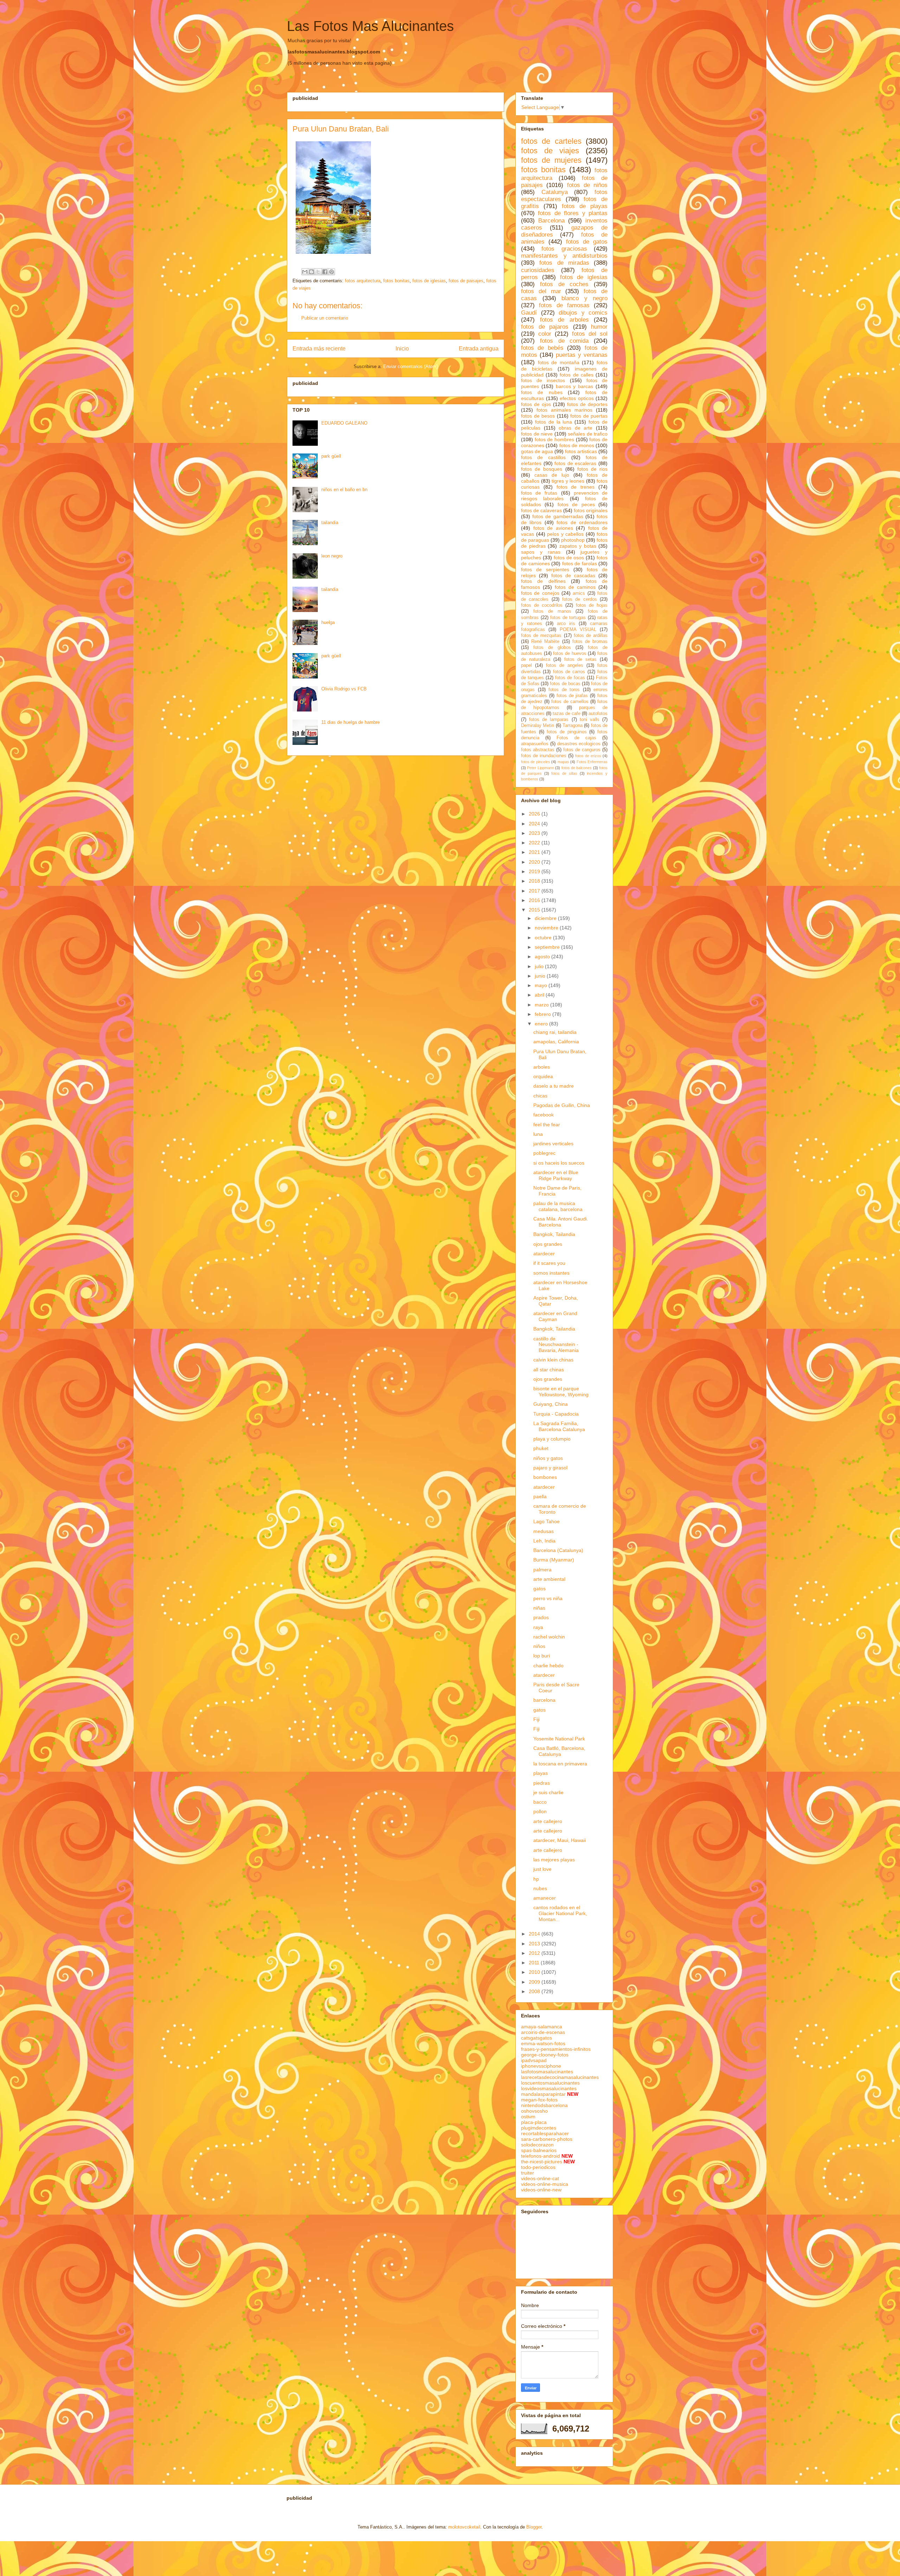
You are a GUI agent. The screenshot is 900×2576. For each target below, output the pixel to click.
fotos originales (591, 510)
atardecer (544, 1254)
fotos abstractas (538, 750)
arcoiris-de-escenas (543, 2032)
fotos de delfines (543, 581)
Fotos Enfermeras (592, 762)
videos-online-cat (540, 2178)
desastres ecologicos (579, 744)
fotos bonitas (396, 281)
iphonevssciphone (541, 2066)
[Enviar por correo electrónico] (305, 272)
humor (599, 327)
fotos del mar (541, 291)
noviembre (547, 928)
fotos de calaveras (541, 510)
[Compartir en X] (318, 272)
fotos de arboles (564, 320)
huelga (328, 622)
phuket (541, 1448)
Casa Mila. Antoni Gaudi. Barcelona (561, 1222)
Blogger (534, 2527)
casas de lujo (552, 475)
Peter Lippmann (540, 768)
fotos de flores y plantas (573, 213)
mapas (563, 762)
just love (542, 1869)
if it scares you (549, 1263)
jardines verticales (553, 1144)
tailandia (330, 523)
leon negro (332, 556)
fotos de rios (592, 469)
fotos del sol (590, 334)
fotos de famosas (564, 305)
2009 (535, 1982)
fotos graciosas (564, 249)
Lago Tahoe (547, 1521)
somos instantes (551, 1273)
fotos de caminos (575, 587)
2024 (535, 824)
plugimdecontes (539, 2128)
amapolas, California (556, 1042)
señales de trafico (588, 434)
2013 (535, 1944)
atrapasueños (535, 744)
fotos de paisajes (466, 281)
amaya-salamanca (542, 2027)
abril (540, 995)
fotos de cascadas (573, 575)
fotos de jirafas (572, 696)
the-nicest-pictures (542, 2162)
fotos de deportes (587, 404)
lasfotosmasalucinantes (547, 2072)
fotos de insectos (543, 380)
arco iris (566, 624)
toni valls (590, 720)
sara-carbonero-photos (547, 2139)
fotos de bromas (590, 642)
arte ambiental (549, 1579)
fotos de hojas (592, 605)
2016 (535, 900)
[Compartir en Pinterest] (332, 272)
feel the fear (547, 1125)
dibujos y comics (583, 313)
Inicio (402, 349)
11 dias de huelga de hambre (351, 722)
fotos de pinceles (536, 762)
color (545, 334)
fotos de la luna (554, 422)
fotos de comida (564, 341)
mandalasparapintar (543, 2094)
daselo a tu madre (554, 1086)
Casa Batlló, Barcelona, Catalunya (559, 1751)
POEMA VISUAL (578, 630)
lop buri (542, 1656)
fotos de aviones (553, 528)
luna (538, 1134)
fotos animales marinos (564, 410)
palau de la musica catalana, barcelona (558, 1206)
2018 (535, 881)
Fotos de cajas (576, 738)
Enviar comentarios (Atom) (410, 366)
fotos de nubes (542, 392)
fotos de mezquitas (541, 636)
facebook (544, 1115)
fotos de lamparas (549, 720)
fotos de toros (564, 690)
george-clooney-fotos (545, 2055)
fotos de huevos (570, 653)
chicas (540, 1096)
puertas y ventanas (582, 355)
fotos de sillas (564, 773)
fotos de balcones (577, 768)
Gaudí (529, 313)
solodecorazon (537, 2145)
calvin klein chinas (553, 1360)
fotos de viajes (550, 151)
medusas (544, 1531)
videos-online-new (541, 2190)
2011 (535, 1963)
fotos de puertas (589, 416)
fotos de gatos (587, 242)
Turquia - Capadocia (556, 1414)
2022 (535, 843)
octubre (544, 938)
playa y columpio (552, 1439)
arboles (542, 1067)
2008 (535, 1991)
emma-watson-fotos (543, 2043)
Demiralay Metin (538, 726)
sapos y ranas (541, 552)
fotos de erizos (588, 756)
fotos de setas (581, 659)
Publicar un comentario (325, 318)
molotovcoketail (464, 2527)
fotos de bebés (542, 348)
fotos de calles (576, 375)
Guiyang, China (551, 1404)
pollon (540, 1811)
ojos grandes (548, 1244)
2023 (535, 833)
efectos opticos (577, 398)
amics (579, 593)
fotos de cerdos (580, 599)
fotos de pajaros (545, 327)
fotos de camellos (570, 702)
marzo (542, 1005)
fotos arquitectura (363, 281)
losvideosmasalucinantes (549, 2088)
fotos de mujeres (551, 160)
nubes (540, 1888)
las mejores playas (554, 1860)
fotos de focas (570, 678)
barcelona (544, 1700)
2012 (535, 1953)
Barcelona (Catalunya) (558, 1550)
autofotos (598, 714)
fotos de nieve (537, 434)
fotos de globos (552, 648)
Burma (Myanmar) (554, 1560)
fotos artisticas (581, 451)
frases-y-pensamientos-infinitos (556, 2049)
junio (541, 976)
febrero (544, 1014)
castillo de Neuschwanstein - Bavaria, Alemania (556, 1345)
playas (541, 1773)
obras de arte (576, 428)
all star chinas (549, 1370)
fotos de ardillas (591, 636)
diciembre (546, 918)
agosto (543, 957)
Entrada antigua (479, 349)
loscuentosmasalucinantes (550, 2083)
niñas (539, 1608)
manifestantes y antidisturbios (564, 256)
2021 (535, 852)
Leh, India (544, 1541)
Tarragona (573, 726)
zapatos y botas (578, 546)
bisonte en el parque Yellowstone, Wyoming (561, 1392)
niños (539, 1646)
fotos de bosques (542, 469)
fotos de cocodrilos (542, 605)
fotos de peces (576, 504)
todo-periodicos (538, 2167)
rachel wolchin (549, 1637)
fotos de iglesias (429, 281)
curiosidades (538, 270)
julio (540, 966)
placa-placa (534, 2122)
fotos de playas (585, 206)
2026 (535, 814)
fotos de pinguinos (567, 732)
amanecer (545, 1898)
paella (540, 1496)
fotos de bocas (565, 684)
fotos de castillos (543, 457)
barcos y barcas (575, 386)
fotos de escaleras (575, 463)
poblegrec (544, 1153)
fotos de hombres (554, 439)
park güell (331, 456)
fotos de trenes (576, 487)
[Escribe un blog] (311, 272)
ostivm (528, 2117)
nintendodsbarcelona (544, 2105)
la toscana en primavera (560, 1764)
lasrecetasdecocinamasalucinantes (560, 2077)
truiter (528, 2173)
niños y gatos (548, 1458)
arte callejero (548, 1821)
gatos (539, 1589)
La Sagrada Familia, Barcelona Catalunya (559, 1426)
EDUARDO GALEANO (344, 423)
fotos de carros (569, 672)
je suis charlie (548, 1792)
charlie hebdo (548, 1666)
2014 (535, 1934)
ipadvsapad (534, 2060)
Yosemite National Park (559, 1739)
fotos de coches (564, 284)
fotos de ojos (536, 404)
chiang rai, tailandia (555, 1032)
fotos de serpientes (545, 569)
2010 (535, 1972)
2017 (535, 891)
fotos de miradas (564, 263)
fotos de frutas (539, 493)
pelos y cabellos (565, 534)
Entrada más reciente (319, 349)
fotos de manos (552, 611)
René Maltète (545, 642)
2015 (535, 910)
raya (538, 1627)
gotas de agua (537, 451)
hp (536, 1879)
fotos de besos (538, 416)
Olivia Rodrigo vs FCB (344, 689)
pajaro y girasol (550, 1468)
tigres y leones (568, 481)
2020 (535, 862)
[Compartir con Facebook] (325, 272)
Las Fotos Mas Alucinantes (370, 26)
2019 (535, 871)
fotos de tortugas (568, 618)
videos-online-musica (545, 2184)
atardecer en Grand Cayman (555, 1316)
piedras (542, 1783)
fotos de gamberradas (558, 516)
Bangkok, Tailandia (554, 1234)
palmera (542, 1570)
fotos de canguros (582, 750)
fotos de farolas (580, 563)
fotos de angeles (565, 665)
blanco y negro (584, 298)
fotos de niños (587, 185)
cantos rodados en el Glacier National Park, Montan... (560, 1913)
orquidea (543, 1076)
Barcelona (551, 221)
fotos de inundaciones (544, 756)
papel (526, 665)
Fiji (536, 1719)
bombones (545, 1477)
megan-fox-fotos (539, 2100)
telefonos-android (541, 2156)
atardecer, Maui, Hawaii (560, 1840)
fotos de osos (569, 558)
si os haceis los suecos (559, 1163)
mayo (542, 985)
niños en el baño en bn (344, 490)
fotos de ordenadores (582, 522)
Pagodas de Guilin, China (562, 1105)
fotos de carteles (551, 141)
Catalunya (555, 192)
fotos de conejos (540, 593)
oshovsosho (534, 2111)
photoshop (573, 540)
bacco (540, 1802)
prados (541, 1617)
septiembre (548, 947)
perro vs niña (548, 1598)
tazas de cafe (567, 714)
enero (542, 1024)
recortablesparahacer (545, 2133)
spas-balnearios (539, 2150)
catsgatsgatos (536, 2038)
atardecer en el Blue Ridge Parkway (556, 1175)
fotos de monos (577, 445)
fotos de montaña (559, 362)
